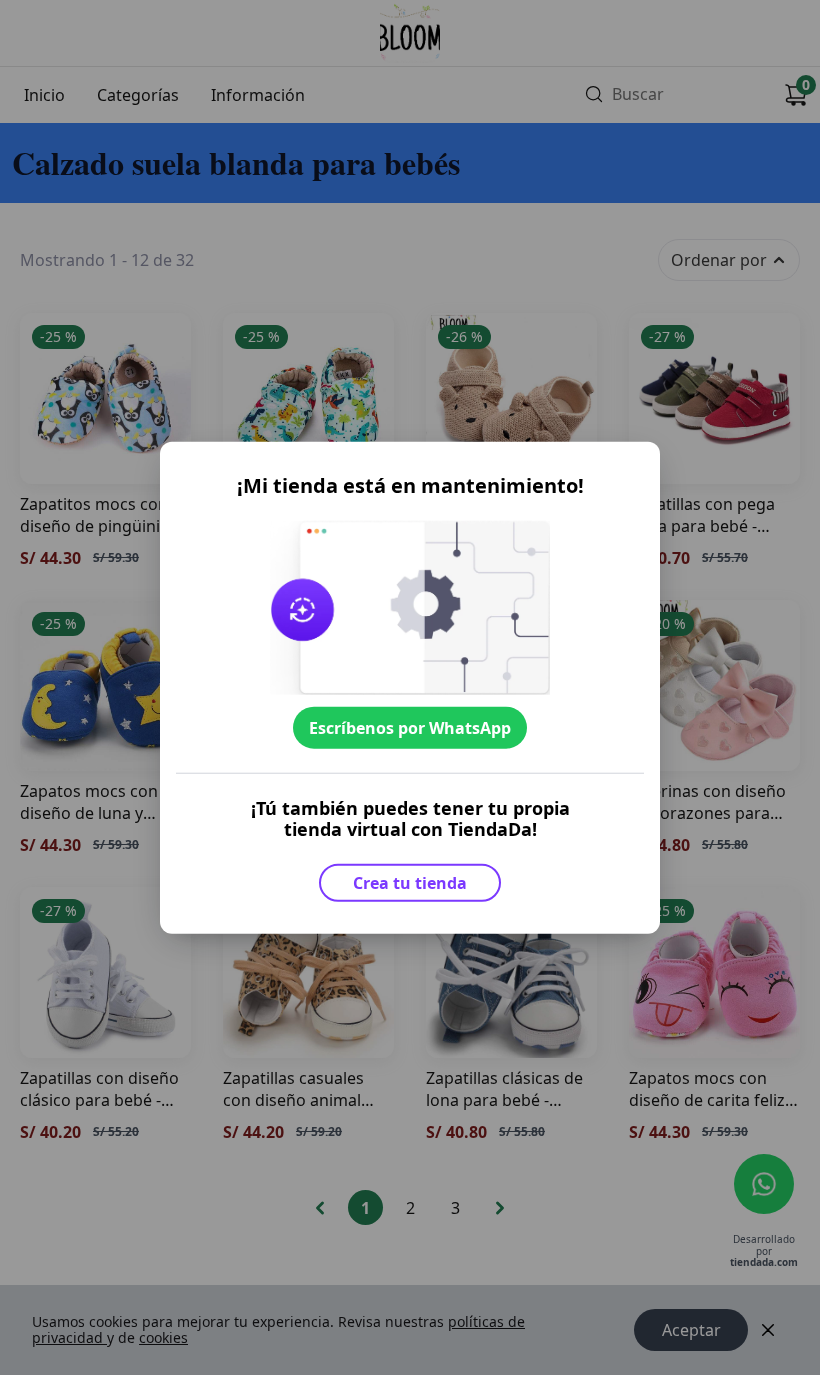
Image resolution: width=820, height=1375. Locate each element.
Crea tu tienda (410, 882)
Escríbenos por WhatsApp (410, 728)
